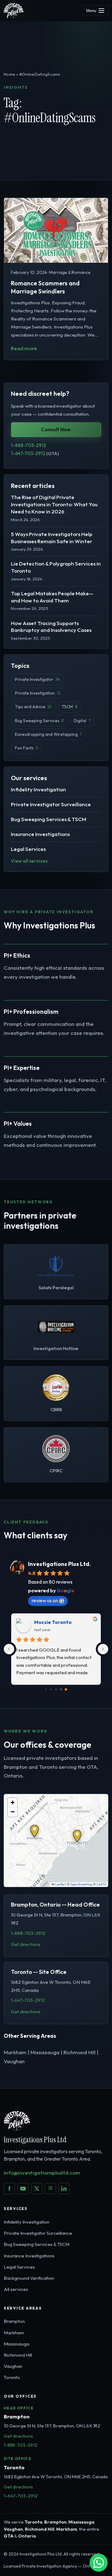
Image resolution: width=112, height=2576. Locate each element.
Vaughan (13, 2366)
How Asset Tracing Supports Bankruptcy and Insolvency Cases (51, 627)
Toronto (12, 2377)
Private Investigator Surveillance (51, 804)
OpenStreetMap (81, 1884)
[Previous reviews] (9, 1649)
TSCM (69, 707)
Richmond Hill (18, 2355)
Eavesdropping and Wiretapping (49, 734)
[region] (56, 1840)
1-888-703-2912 (28, 445)
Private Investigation (38, 693)
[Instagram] (50, 2189)
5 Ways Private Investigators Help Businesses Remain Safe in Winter (52, 538)
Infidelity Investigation (38, 789)
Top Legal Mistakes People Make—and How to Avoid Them (52, 597)
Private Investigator (37, 679)
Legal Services (28, 849)
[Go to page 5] (66, 1689)
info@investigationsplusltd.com (42, 2173)
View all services (29, 861)
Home (9, 74)
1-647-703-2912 (35, 453)
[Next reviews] (103, 1649)
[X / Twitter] (37, 2189)
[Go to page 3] (56, 1690)
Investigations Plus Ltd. (59, 1564)
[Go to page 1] (46, 1689)
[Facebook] (9, 2189)
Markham (14, 2333)
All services (16, 2289)
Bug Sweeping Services (39, 721)
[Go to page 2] (51, 1689)
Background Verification (29, 2278)
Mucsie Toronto (53, 1622)
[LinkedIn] (64, 2189)
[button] (35, 1831)
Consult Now (56, 429)
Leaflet (60, 1884)
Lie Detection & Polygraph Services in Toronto (56, 567)
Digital (82, 721)
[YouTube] (23, 2189)
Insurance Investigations (40, 834)
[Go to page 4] (61, 1690)
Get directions (26, 1944)
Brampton (14, 2321)
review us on (45, 1600)
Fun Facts (26, 748)
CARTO (101, 1884)
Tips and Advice (33, 707)
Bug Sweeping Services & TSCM (49, 819)
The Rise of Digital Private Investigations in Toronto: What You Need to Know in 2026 (54, 504)
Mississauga (16, 2344)
